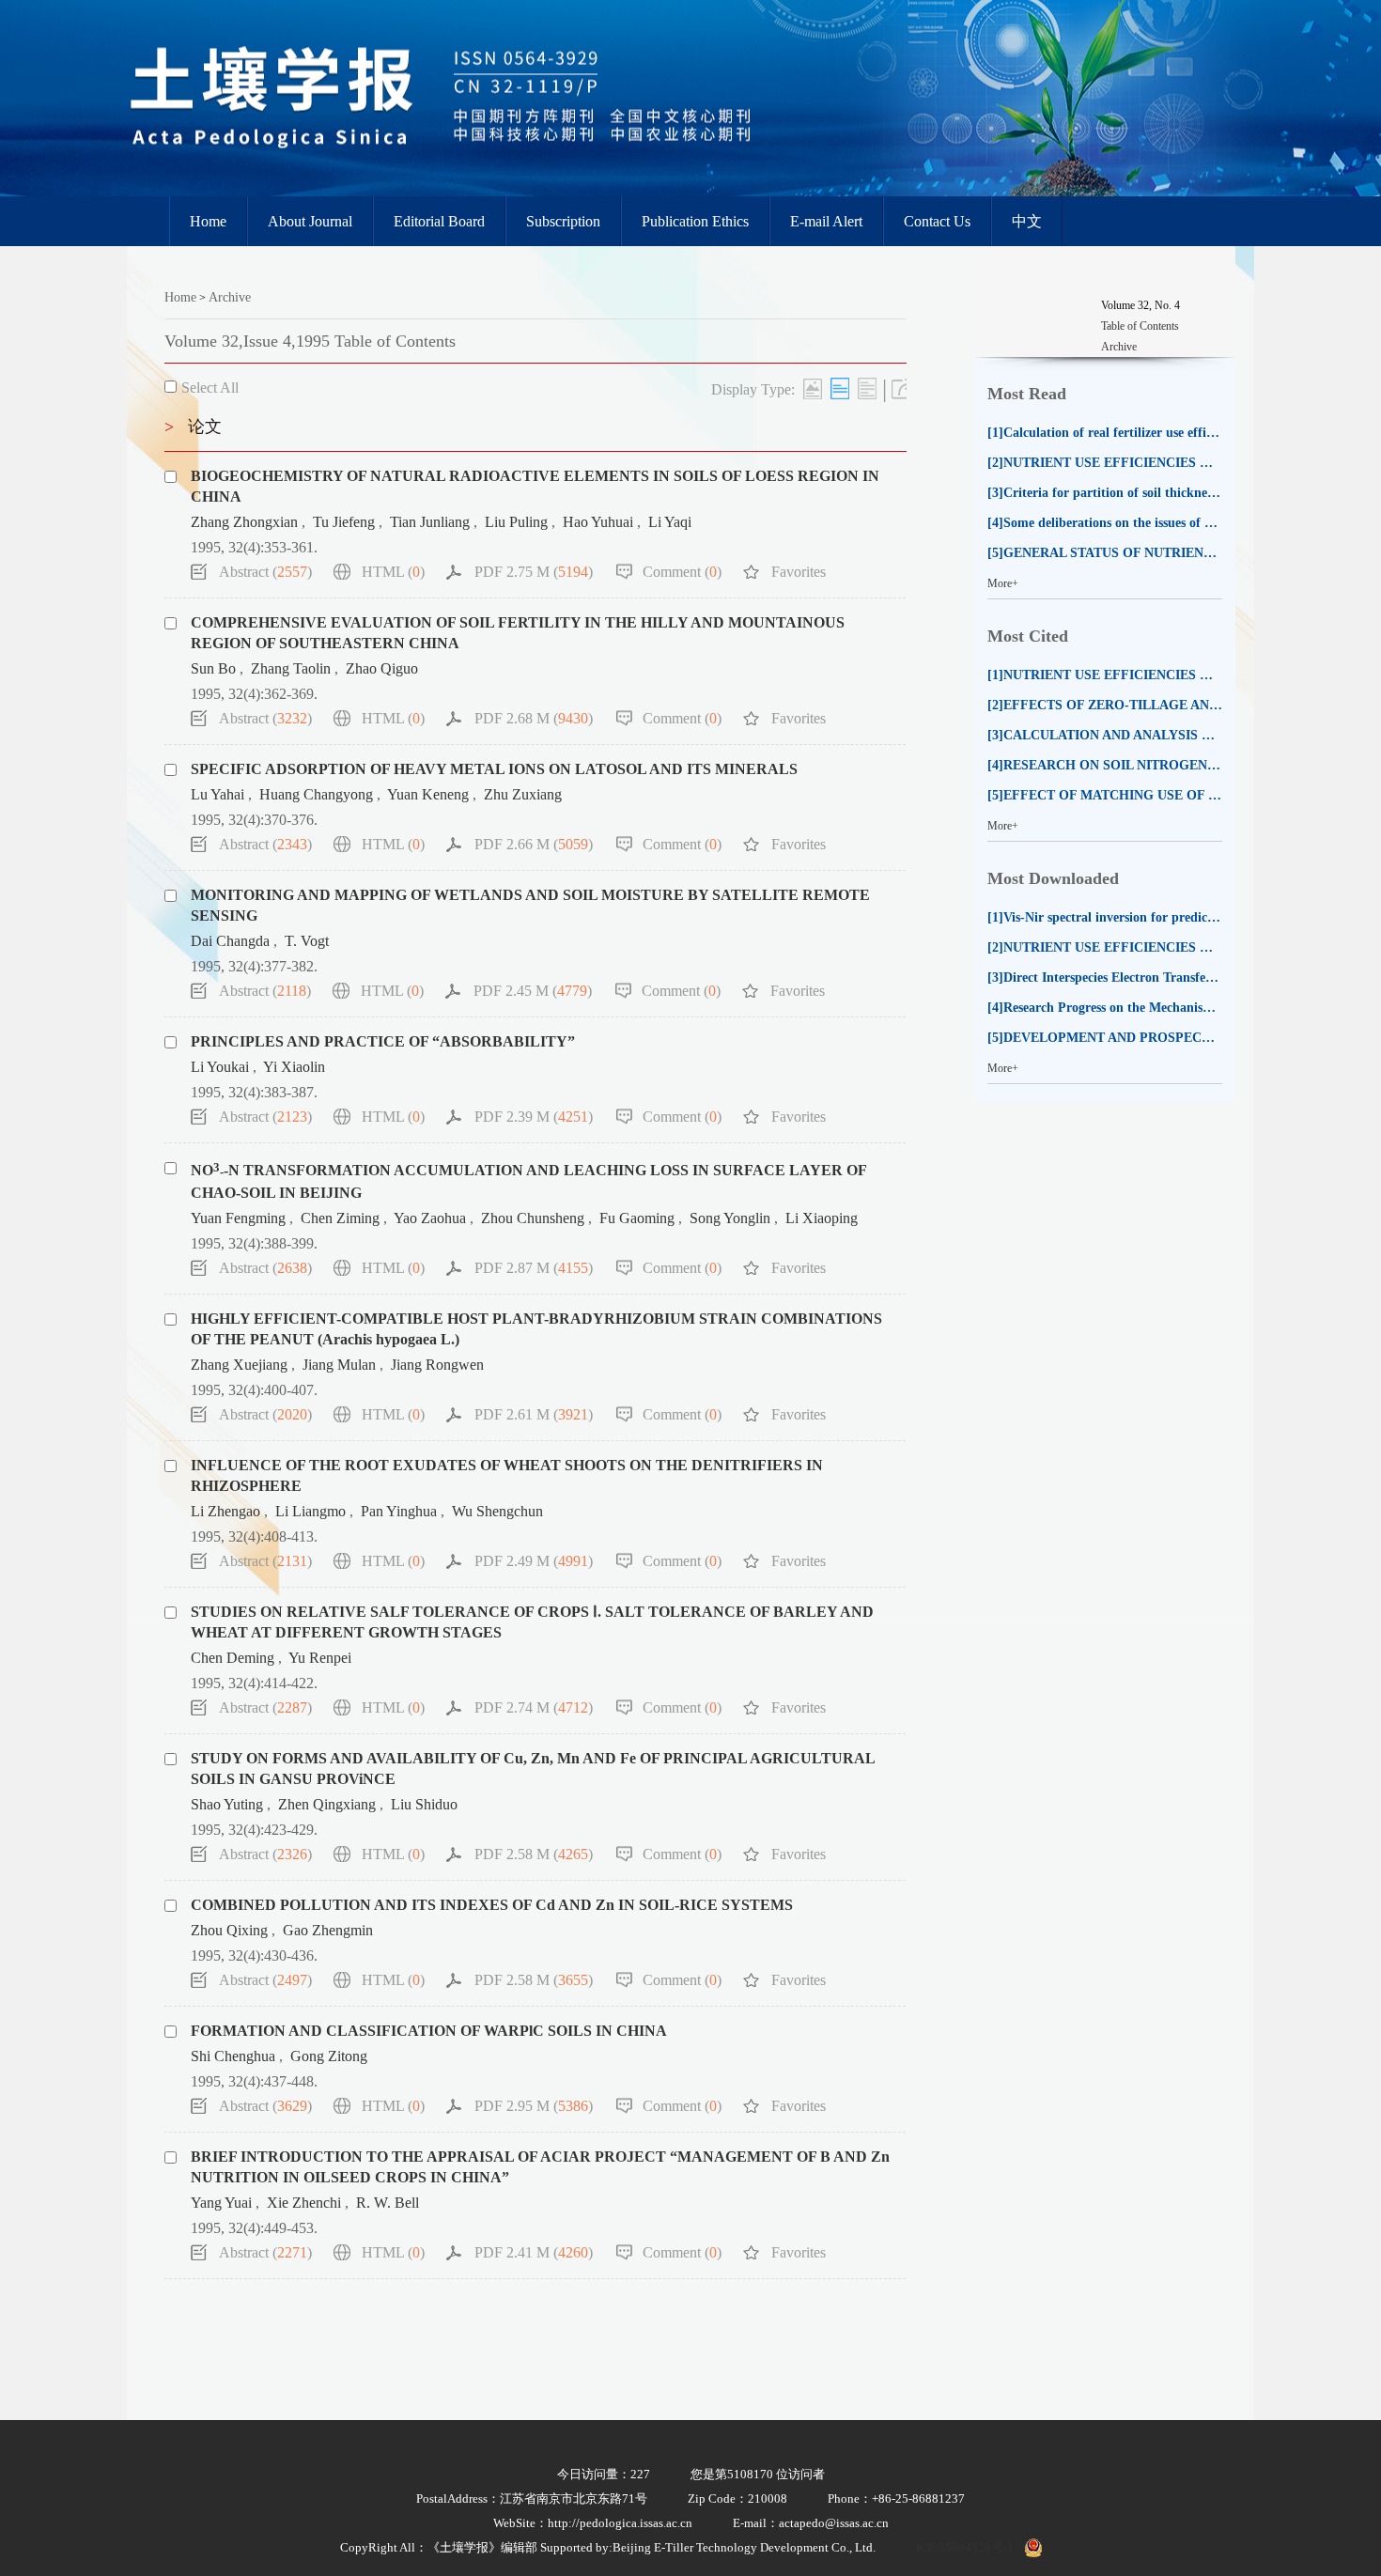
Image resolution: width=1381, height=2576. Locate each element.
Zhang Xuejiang (239, 1365)
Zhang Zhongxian (244, 522)
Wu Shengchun (497, 1511)
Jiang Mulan (339, 1365)
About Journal (310, 221)
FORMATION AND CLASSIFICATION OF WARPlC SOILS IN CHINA (429, 2031)
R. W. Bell (388, 2203)
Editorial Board (439, 221)
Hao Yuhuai (598, 522)
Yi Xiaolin (294, 1067)
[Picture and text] (813, 388)
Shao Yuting (227, 1804)
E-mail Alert (826, 221)
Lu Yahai (217, 794)
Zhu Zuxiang (523, 794)
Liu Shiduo (424, 1804)
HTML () (393, 572)
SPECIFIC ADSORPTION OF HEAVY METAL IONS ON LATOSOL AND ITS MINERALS (494, 769)
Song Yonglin (730, 1218)
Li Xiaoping (822, 1218)
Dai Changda (230, 941)
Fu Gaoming (637, 1218)
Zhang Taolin (291, 668)
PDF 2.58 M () (534, 1854)
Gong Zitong (329, 2056)
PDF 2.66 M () (534, 844)
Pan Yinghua (399, 1511)
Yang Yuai (221, 2203)
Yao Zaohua (430, 1218)
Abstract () (265, 572)
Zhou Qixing (229, 1930)
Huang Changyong (316, 794)
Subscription (563, 221)
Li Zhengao (225, 1511)
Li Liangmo (310, 1511)
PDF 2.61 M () (534, 1414)
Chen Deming (233, 1658)
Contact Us (937, 221)
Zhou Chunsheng (533, 1218)
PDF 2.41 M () (534, 2252)
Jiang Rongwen (437, 1365)
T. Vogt (307, 941)
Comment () (682, 572)
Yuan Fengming (238, 1218)
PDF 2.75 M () (534, 572)
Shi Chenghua (233, 2056)
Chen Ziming (340, 1218)
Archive (230, 297)
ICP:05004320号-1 (965, 2547)
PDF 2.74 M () (534, 1707)
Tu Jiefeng (344, 522)
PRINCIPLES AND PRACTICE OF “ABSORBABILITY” (383, 1041)
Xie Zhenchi (304, 2203)
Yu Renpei (320, 1658)
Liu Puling (516, 522)
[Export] (901, 388)
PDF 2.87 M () (534, 1268)
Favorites (799, 572)
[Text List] (840, 388)
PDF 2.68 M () (534, 718)
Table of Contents (1140, 326)
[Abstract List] (867, 388)
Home (208, 221)
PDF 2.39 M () (534, 1117)
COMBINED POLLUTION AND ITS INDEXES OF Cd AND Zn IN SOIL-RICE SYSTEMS (492, 1905)
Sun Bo (213, 668)
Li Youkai (220, 1067)
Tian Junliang (430, 522)
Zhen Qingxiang (327, 1804)
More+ (1003, 583)
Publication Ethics (695, 221)
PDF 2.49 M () (534, 1561)
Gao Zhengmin (328, 1930)
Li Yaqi (670, 522)
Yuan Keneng (428, 794)
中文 (1027, 221)
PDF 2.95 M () (534, 2106)
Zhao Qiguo (382, 668)
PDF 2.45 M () (533, 991)
